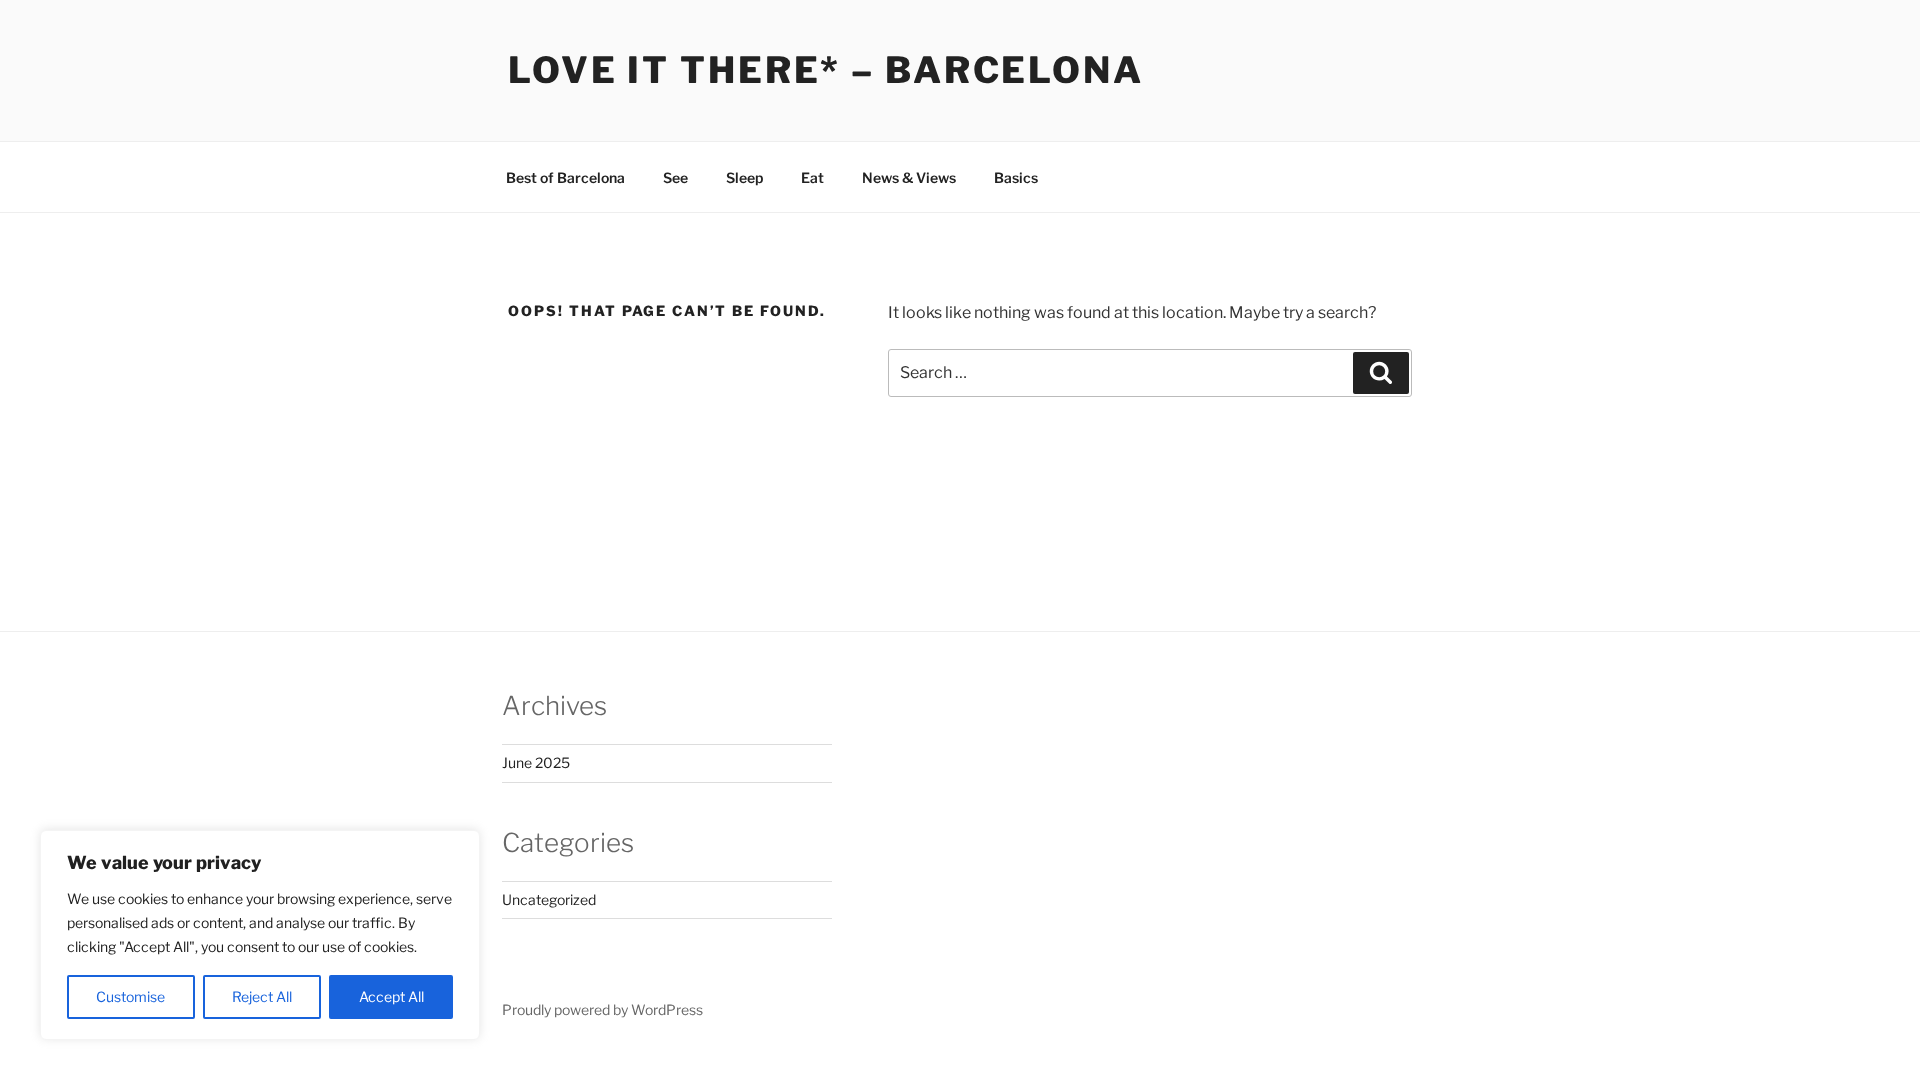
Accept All (391, 996)
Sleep (744, 177)
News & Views (909, 177)
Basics (1016, 177)
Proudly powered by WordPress (602, 1009)
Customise (130, 996)
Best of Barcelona (565, 177)
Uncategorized (549, 899)
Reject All (262, 996)
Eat (812, 177)
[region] (260, 935)
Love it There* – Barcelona (826, 70)
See (675, 177)
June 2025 (536, 762)
